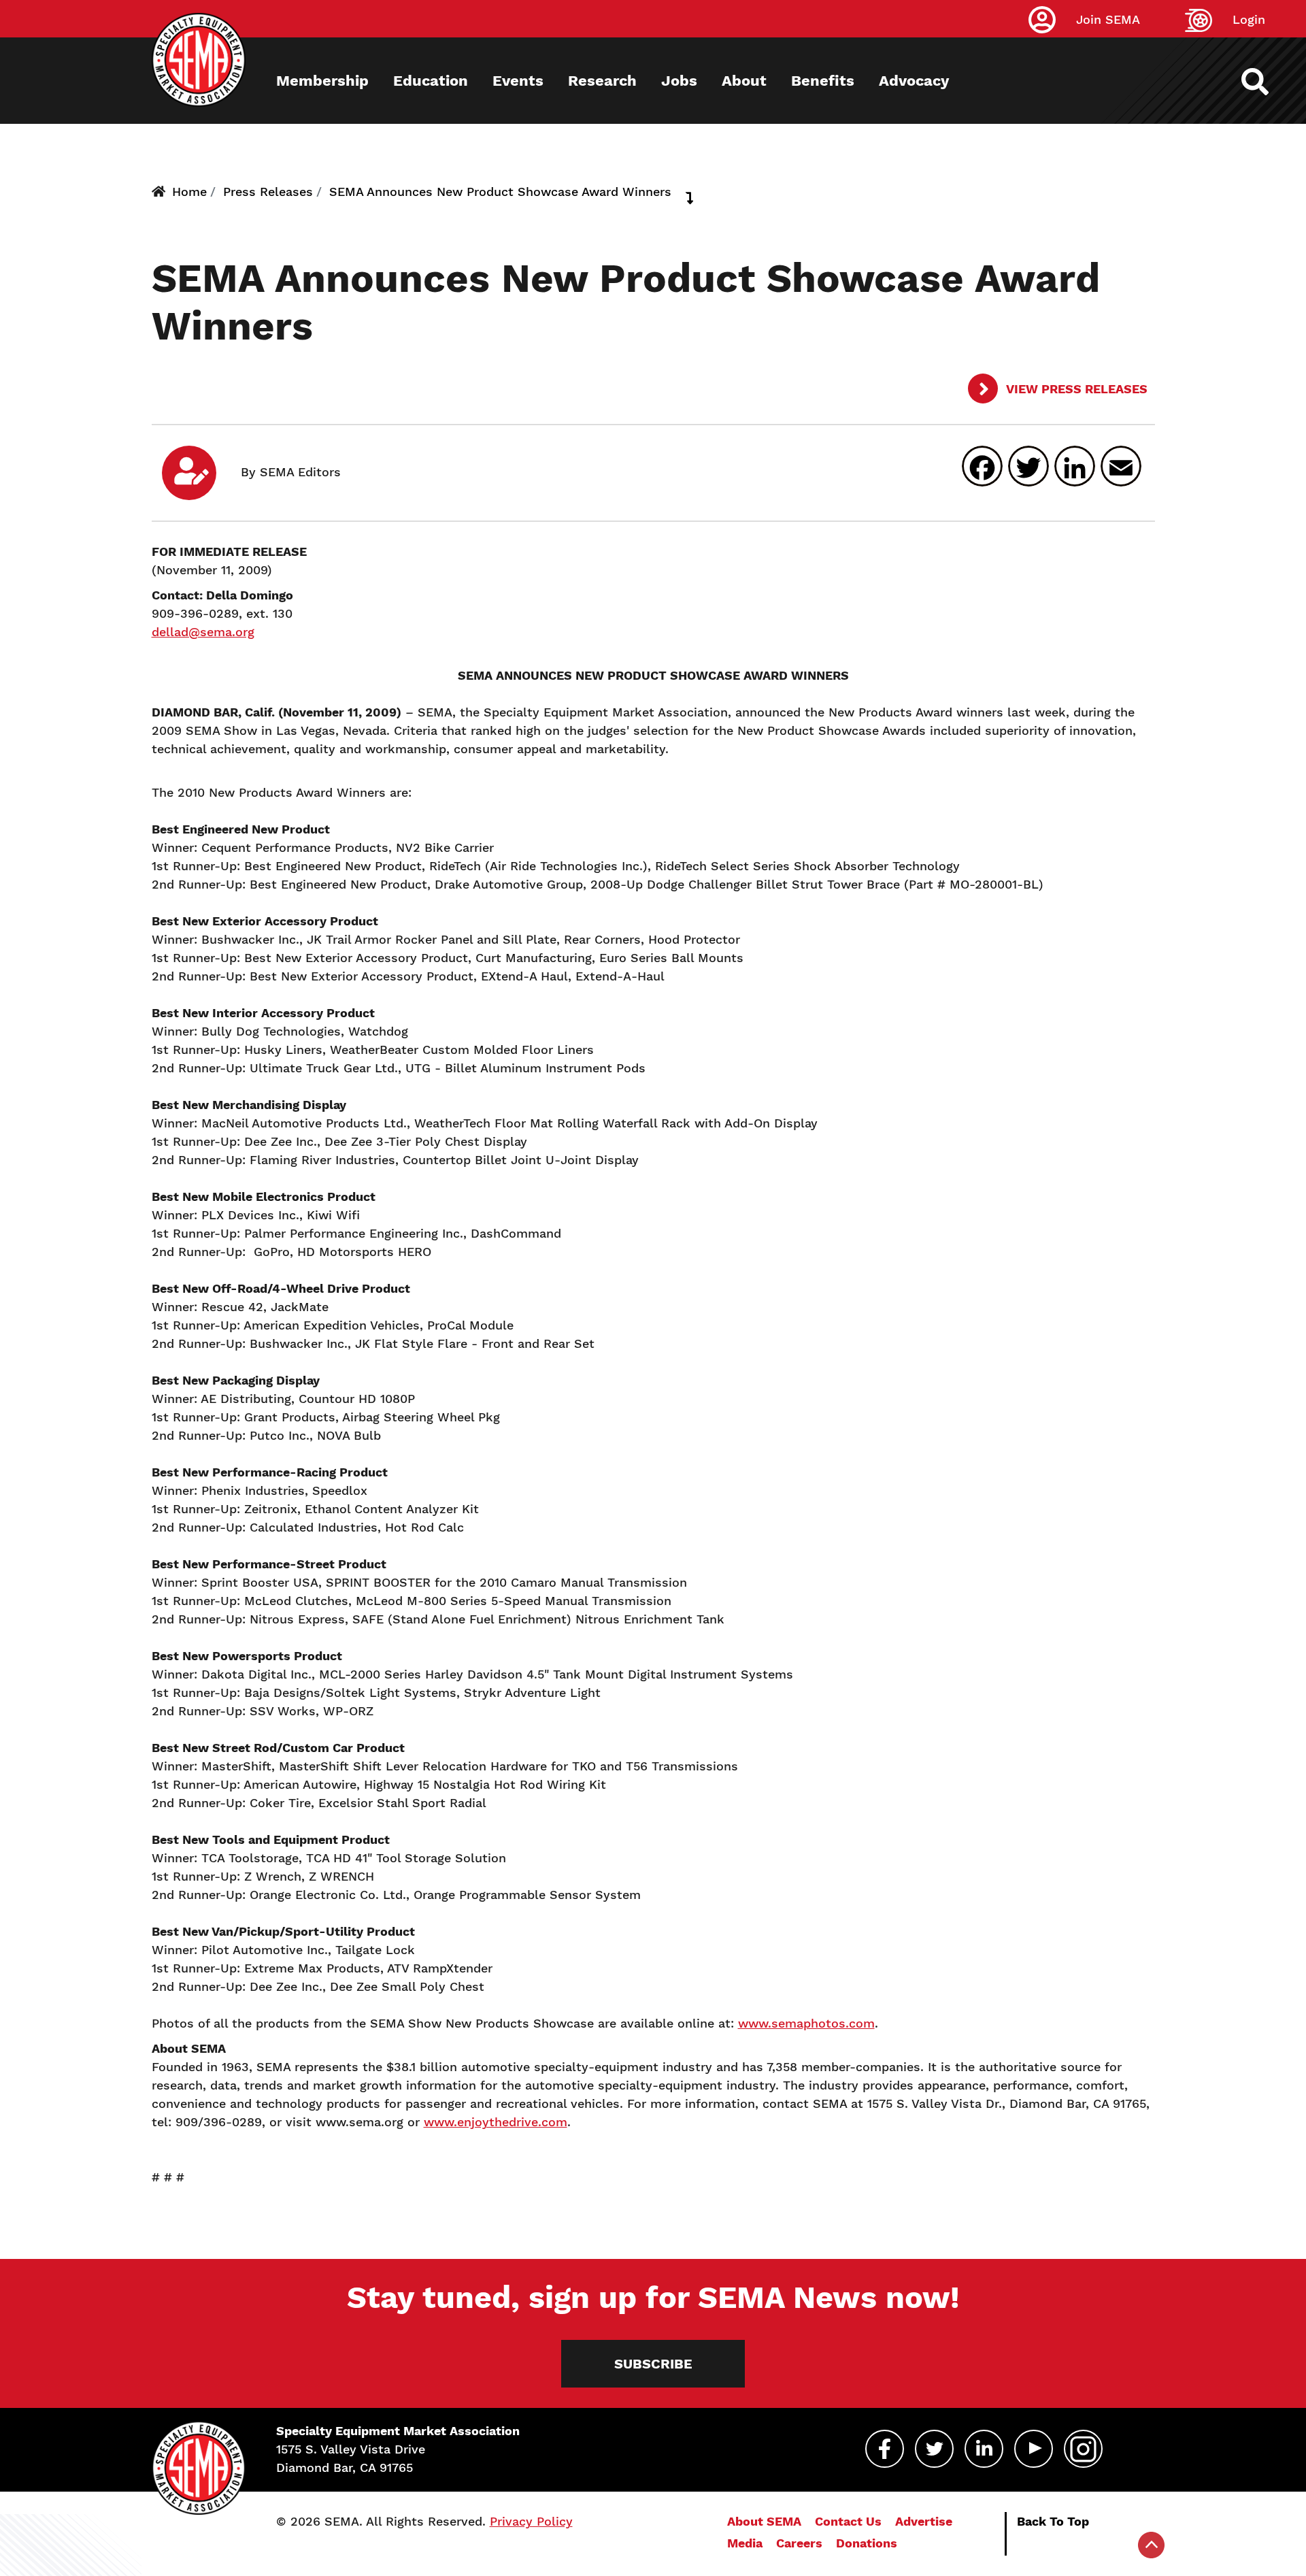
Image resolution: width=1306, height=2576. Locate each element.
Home (189, 192)
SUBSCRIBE (653, 2364)
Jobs (679, 81)
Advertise (924, 2521)
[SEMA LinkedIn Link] (984, 2449)
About (744, 81)
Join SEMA (1108, 19)
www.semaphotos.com (806, 2023)
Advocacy (914, 81)
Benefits (823, 81)
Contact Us (848, 2521)
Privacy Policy (531, 2521)
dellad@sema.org (203, 632)
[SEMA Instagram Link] (1083, 2449)
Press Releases (268, 192)
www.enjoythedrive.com (496, 2122)
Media (745, 2543)
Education (431, 81)
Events (518, 81)
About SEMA (764, 2521)
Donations (867, 2543)
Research (602, 81)
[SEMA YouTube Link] (1034, 2449)
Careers (799, 2543)
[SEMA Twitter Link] (934, 2449)
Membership (322, 81)
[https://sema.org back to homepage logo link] (1267, 82)
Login (1249, 19)
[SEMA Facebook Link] (885, 2449)
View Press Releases (1075, 389)
